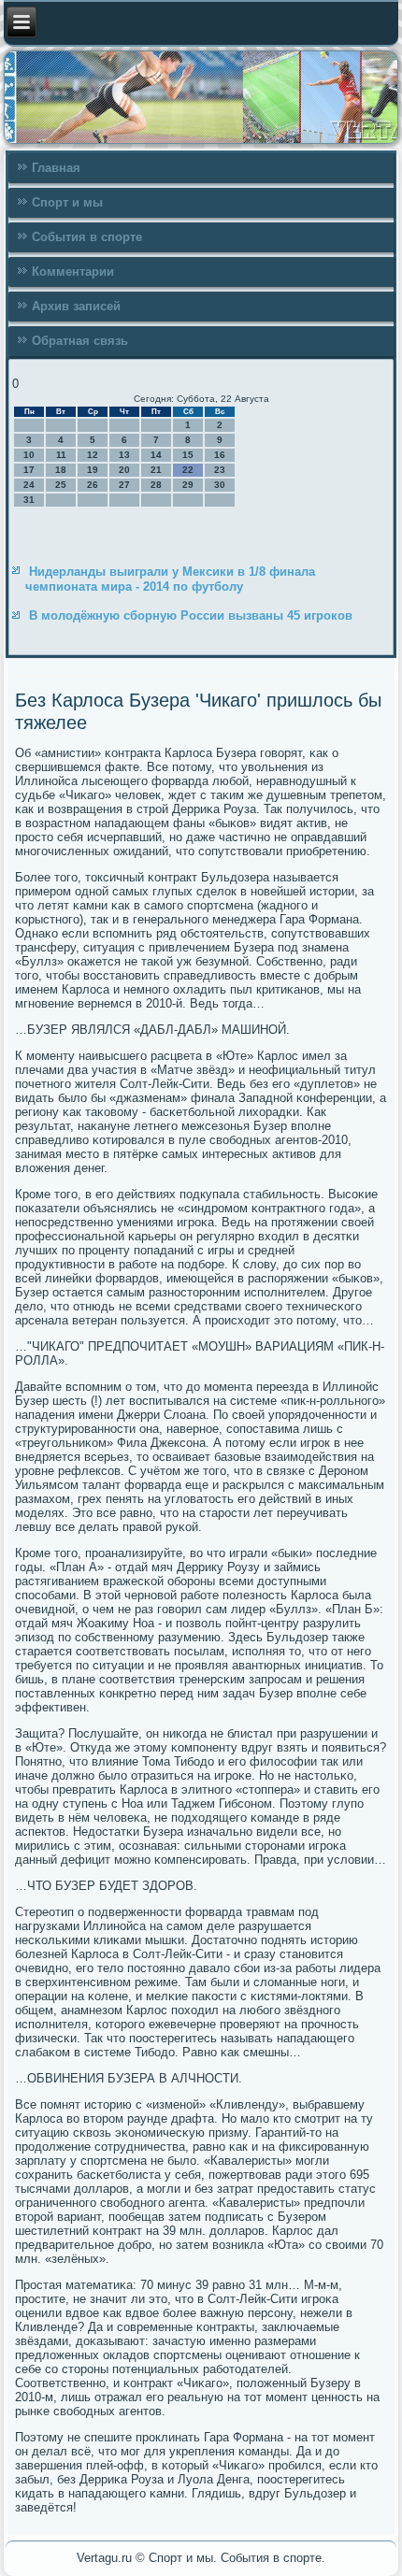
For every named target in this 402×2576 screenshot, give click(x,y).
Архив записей (76, 306)
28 (156, 485)
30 (220, 485)
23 (220, 470)
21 (156, 470)
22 (188, 470)
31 (29, 500)
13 (124, 455)
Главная (56, 168)
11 (61, 455)
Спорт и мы (67, 202)
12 (93, 455)
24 (29, 485)
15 (188, 455)
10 (29, 455)
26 (93, 485)
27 (124, 485)
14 (156, 455)
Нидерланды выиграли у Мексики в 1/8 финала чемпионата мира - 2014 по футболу (170, 579)
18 (61, 470)
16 (220, 455)
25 (61, 485)
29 (188, 485)
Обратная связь (80, 341)
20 (124, 470)
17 (29, 470)
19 (93, 470)
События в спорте (87, 237)
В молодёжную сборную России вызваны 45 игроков (191, 615)
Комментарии (73, 272)
